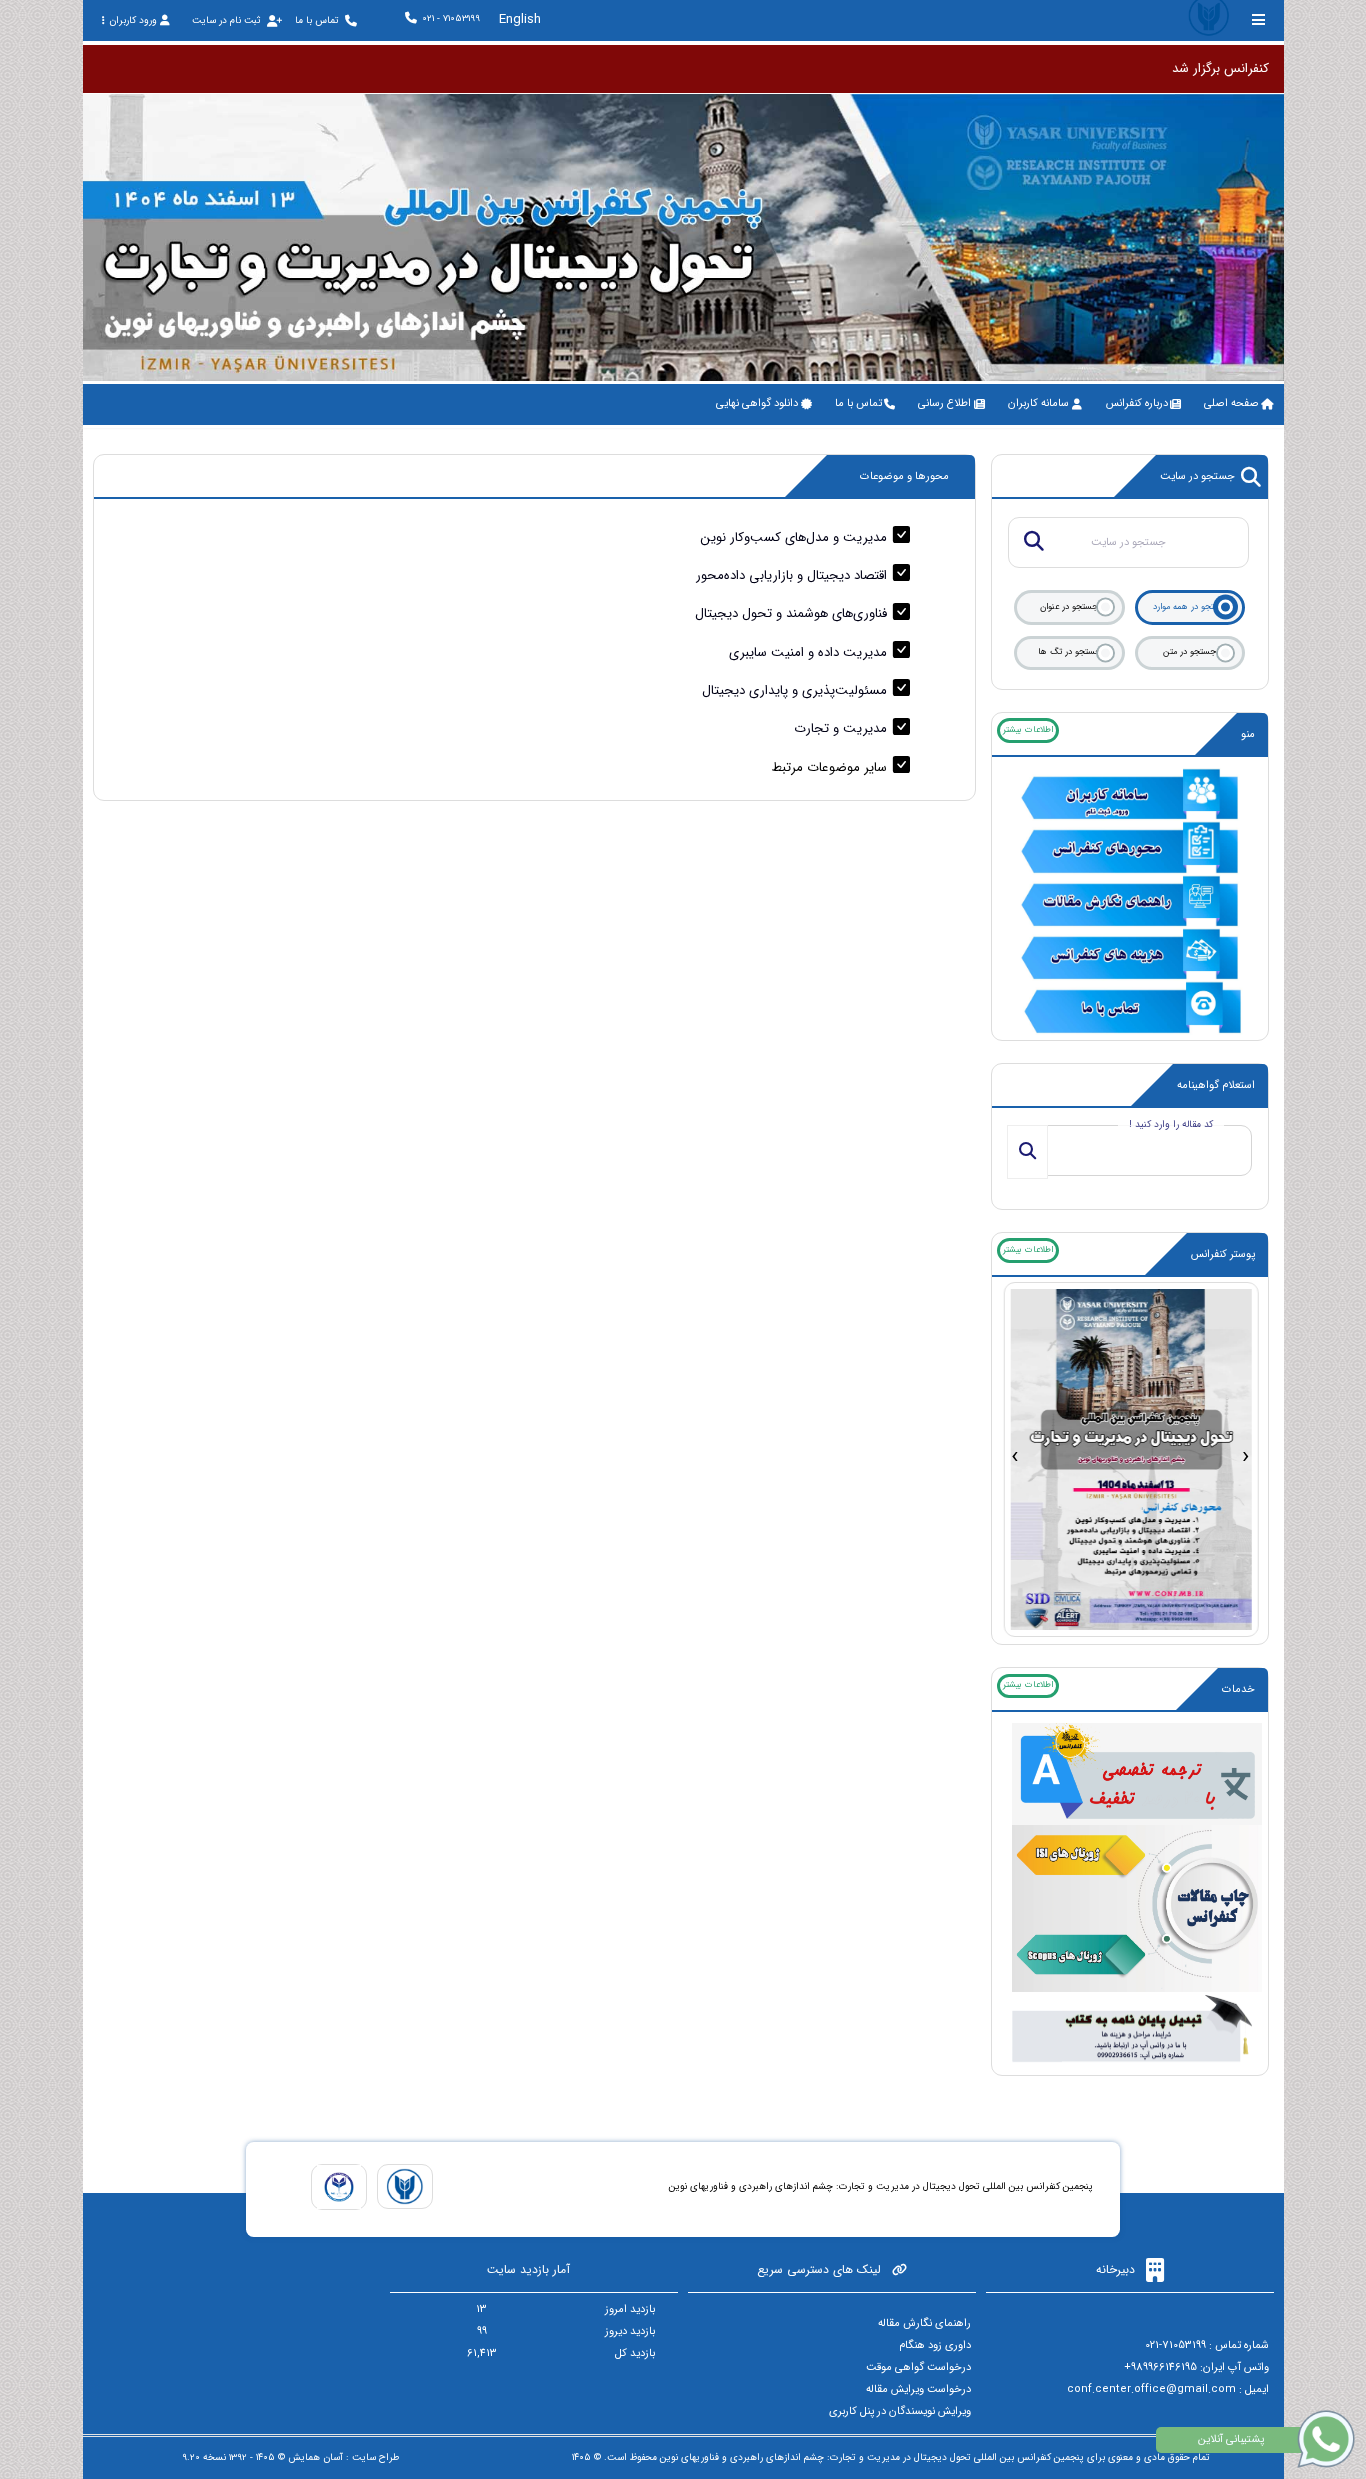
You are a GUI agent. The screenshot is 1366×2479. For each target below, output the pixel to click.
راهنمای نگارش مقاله (924, 2323)
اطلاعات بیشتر (1028, 730)
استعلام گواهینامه (1216, 1085)
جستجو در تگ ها (1069, 652)
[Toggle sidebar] (1259, 19)
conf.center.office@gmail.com (1151, 2389)
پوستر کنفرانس (1223, 1254)
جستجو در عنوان (1069, 607)
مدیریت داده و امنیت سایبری (808, 652)
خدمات (1238, 1689)
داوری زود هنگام (935, 2345)
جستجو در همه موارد (1190, 607)
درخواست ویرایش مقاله (918, 2389)
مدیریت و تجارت (840, 728)
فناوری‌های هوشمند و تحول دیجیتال (791, 613)
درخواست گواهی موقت (918, 2367)
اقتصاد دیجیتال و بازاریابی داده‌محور (791, 575)
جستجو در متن (1189, 652)
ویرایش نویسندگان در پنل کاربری (900, 2411)
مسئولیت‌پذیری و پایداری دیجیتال (794, 690)
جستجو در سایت (1197, 476)
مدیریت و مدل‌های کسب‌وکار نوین (794, 537)
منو (1248, 734)
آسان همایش (315, 2457)
